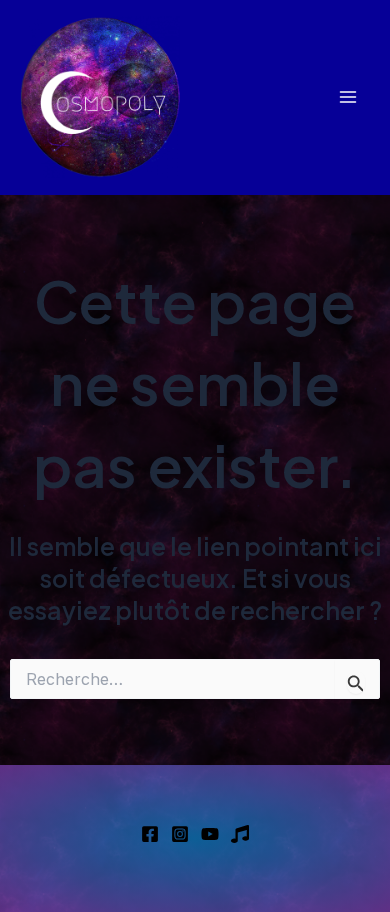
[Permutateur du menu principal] (347, 97)
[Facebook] (150, 834)
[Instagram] (180, 834)
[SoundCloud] (240, 834)
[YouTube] (210, 834)
